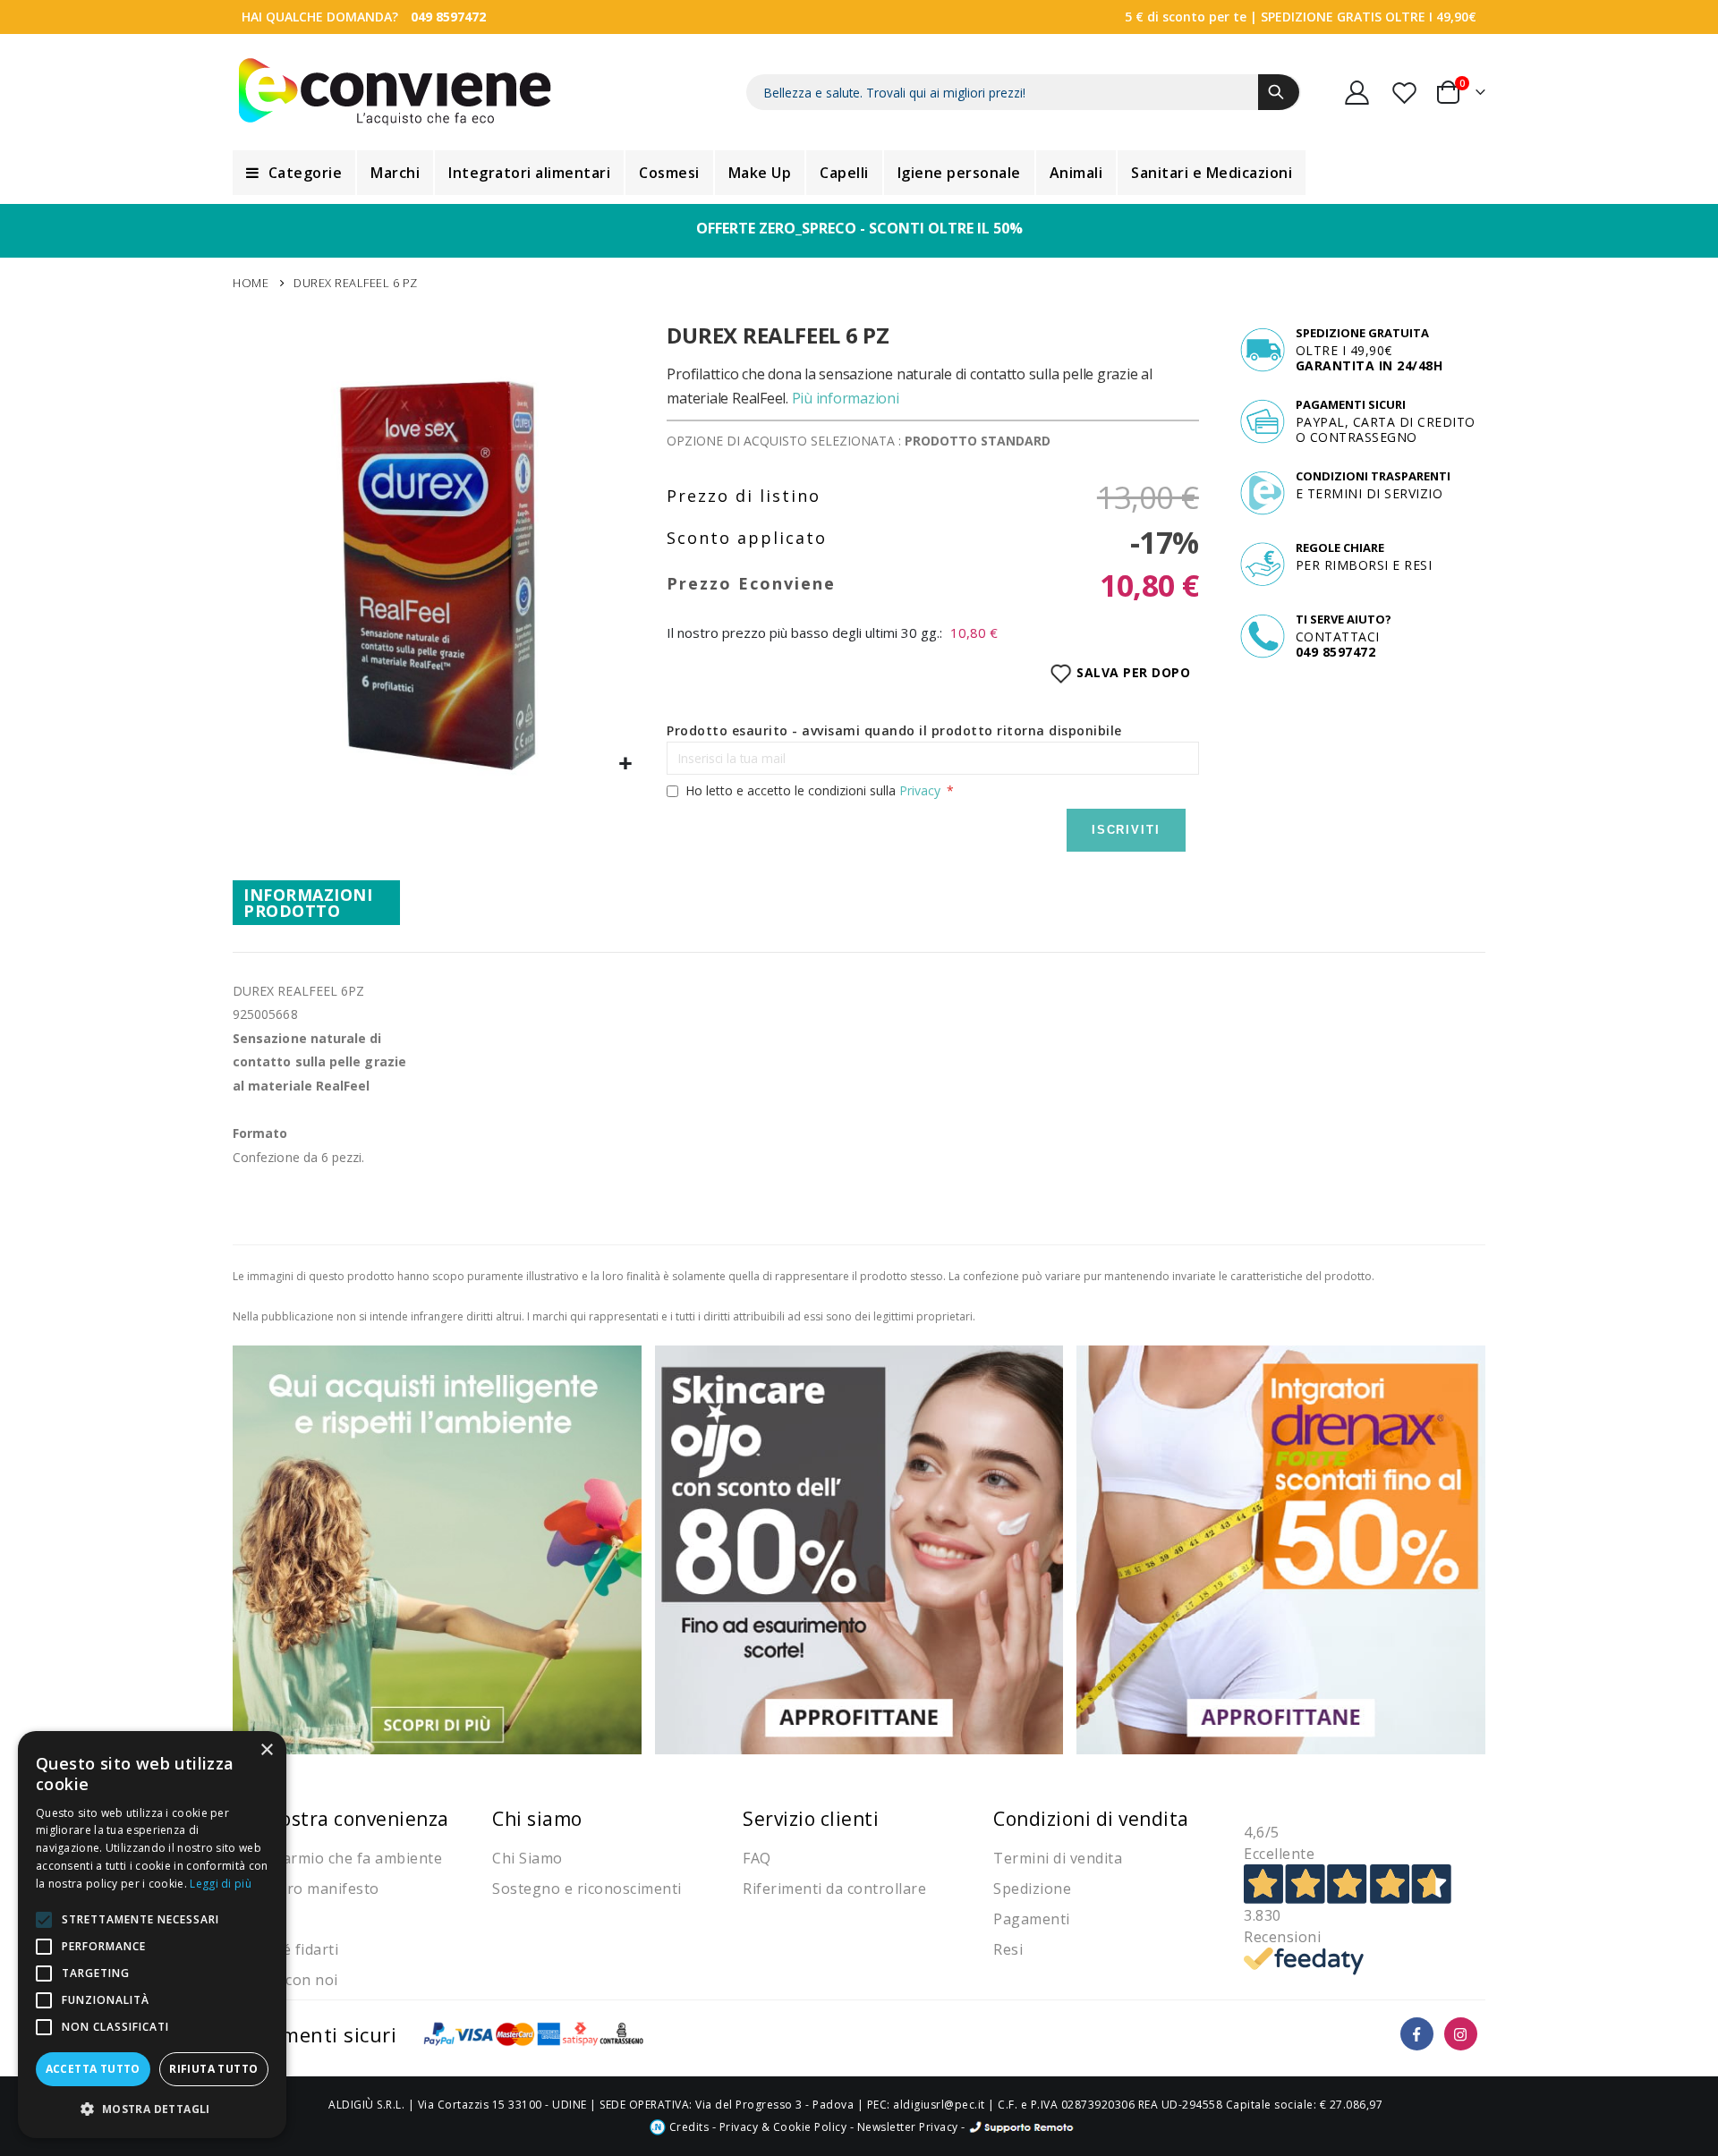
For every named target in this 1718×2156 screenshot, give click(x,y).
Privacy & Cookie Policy (783, 2127)
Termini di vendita (1058, 1858)
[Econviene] (395, 92)
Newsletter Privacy (908, 2127)
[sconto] (859, 1548)
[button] (626, 764)
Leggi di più (221, 1884)
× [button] (266, 1750)
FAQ (757, 1858)
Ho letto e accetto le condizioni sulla (813, 790)
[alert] (152, 1935)
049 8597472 (448, 17)
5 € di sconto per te (1186, 17)
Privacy (920, 790)
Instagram (1461, 2034)
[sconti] (1281, 1548)
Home (251, 283)
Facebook (1417, 2034)
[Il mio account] (1357, 93)
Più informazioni (846, 398)
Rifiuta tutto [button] (213, 2069)
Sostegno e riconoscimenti (587, 1889)
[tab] (316, 903)
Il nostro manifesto (310, 1889)
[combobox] (1024, 92)
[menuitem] (294, 173)
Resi (1008, 1949)
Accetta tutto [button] (93, 2069)
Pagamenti (1032, 1919)
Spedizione (1032, 1889)
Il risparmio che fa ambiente (342, 1858)
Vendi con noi (290, 1980)
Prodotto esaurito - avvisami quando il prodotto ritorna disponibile (894, 730)
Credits (687, 2127)
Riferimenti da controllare (834, 1889)
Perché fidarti (290, 1949)
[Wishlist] (1406, 93)
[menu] (859, 173)
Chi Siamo (527, 1858)
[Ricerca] (1279, 92)
